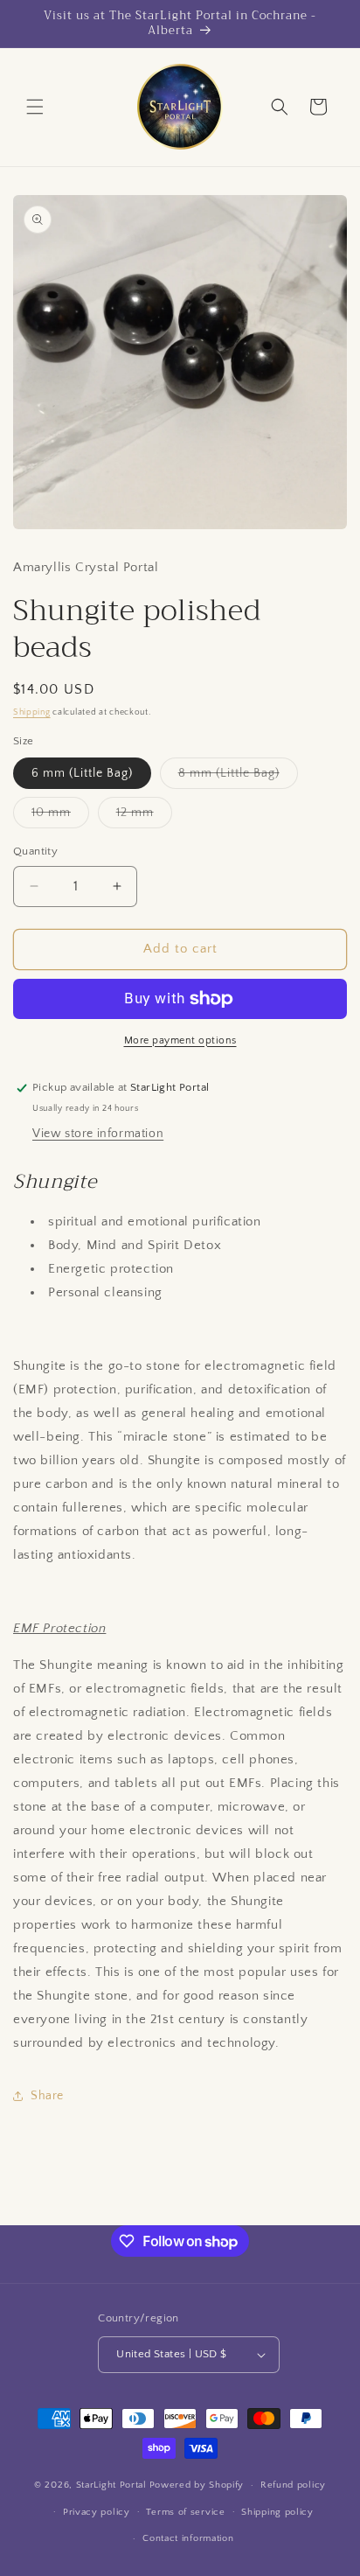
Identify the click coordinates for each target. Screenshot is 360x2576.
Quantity (35, 851)
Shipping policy (277, 2512)
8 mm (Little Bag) (238, 777)
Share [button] (47, 2096)
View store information (98, 1134)
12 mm (144, 817)
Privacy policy (97, 2512)
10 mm (60, 817)
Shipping (32, 712)
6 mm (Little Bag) (82, 773)
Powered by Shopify (197, 2485)
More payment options (180, 1040)
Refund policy (293, 2485)
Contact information (188, 2538)
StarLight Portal (111, 2485)
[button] (35, 107)
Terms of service (185, 2512)
